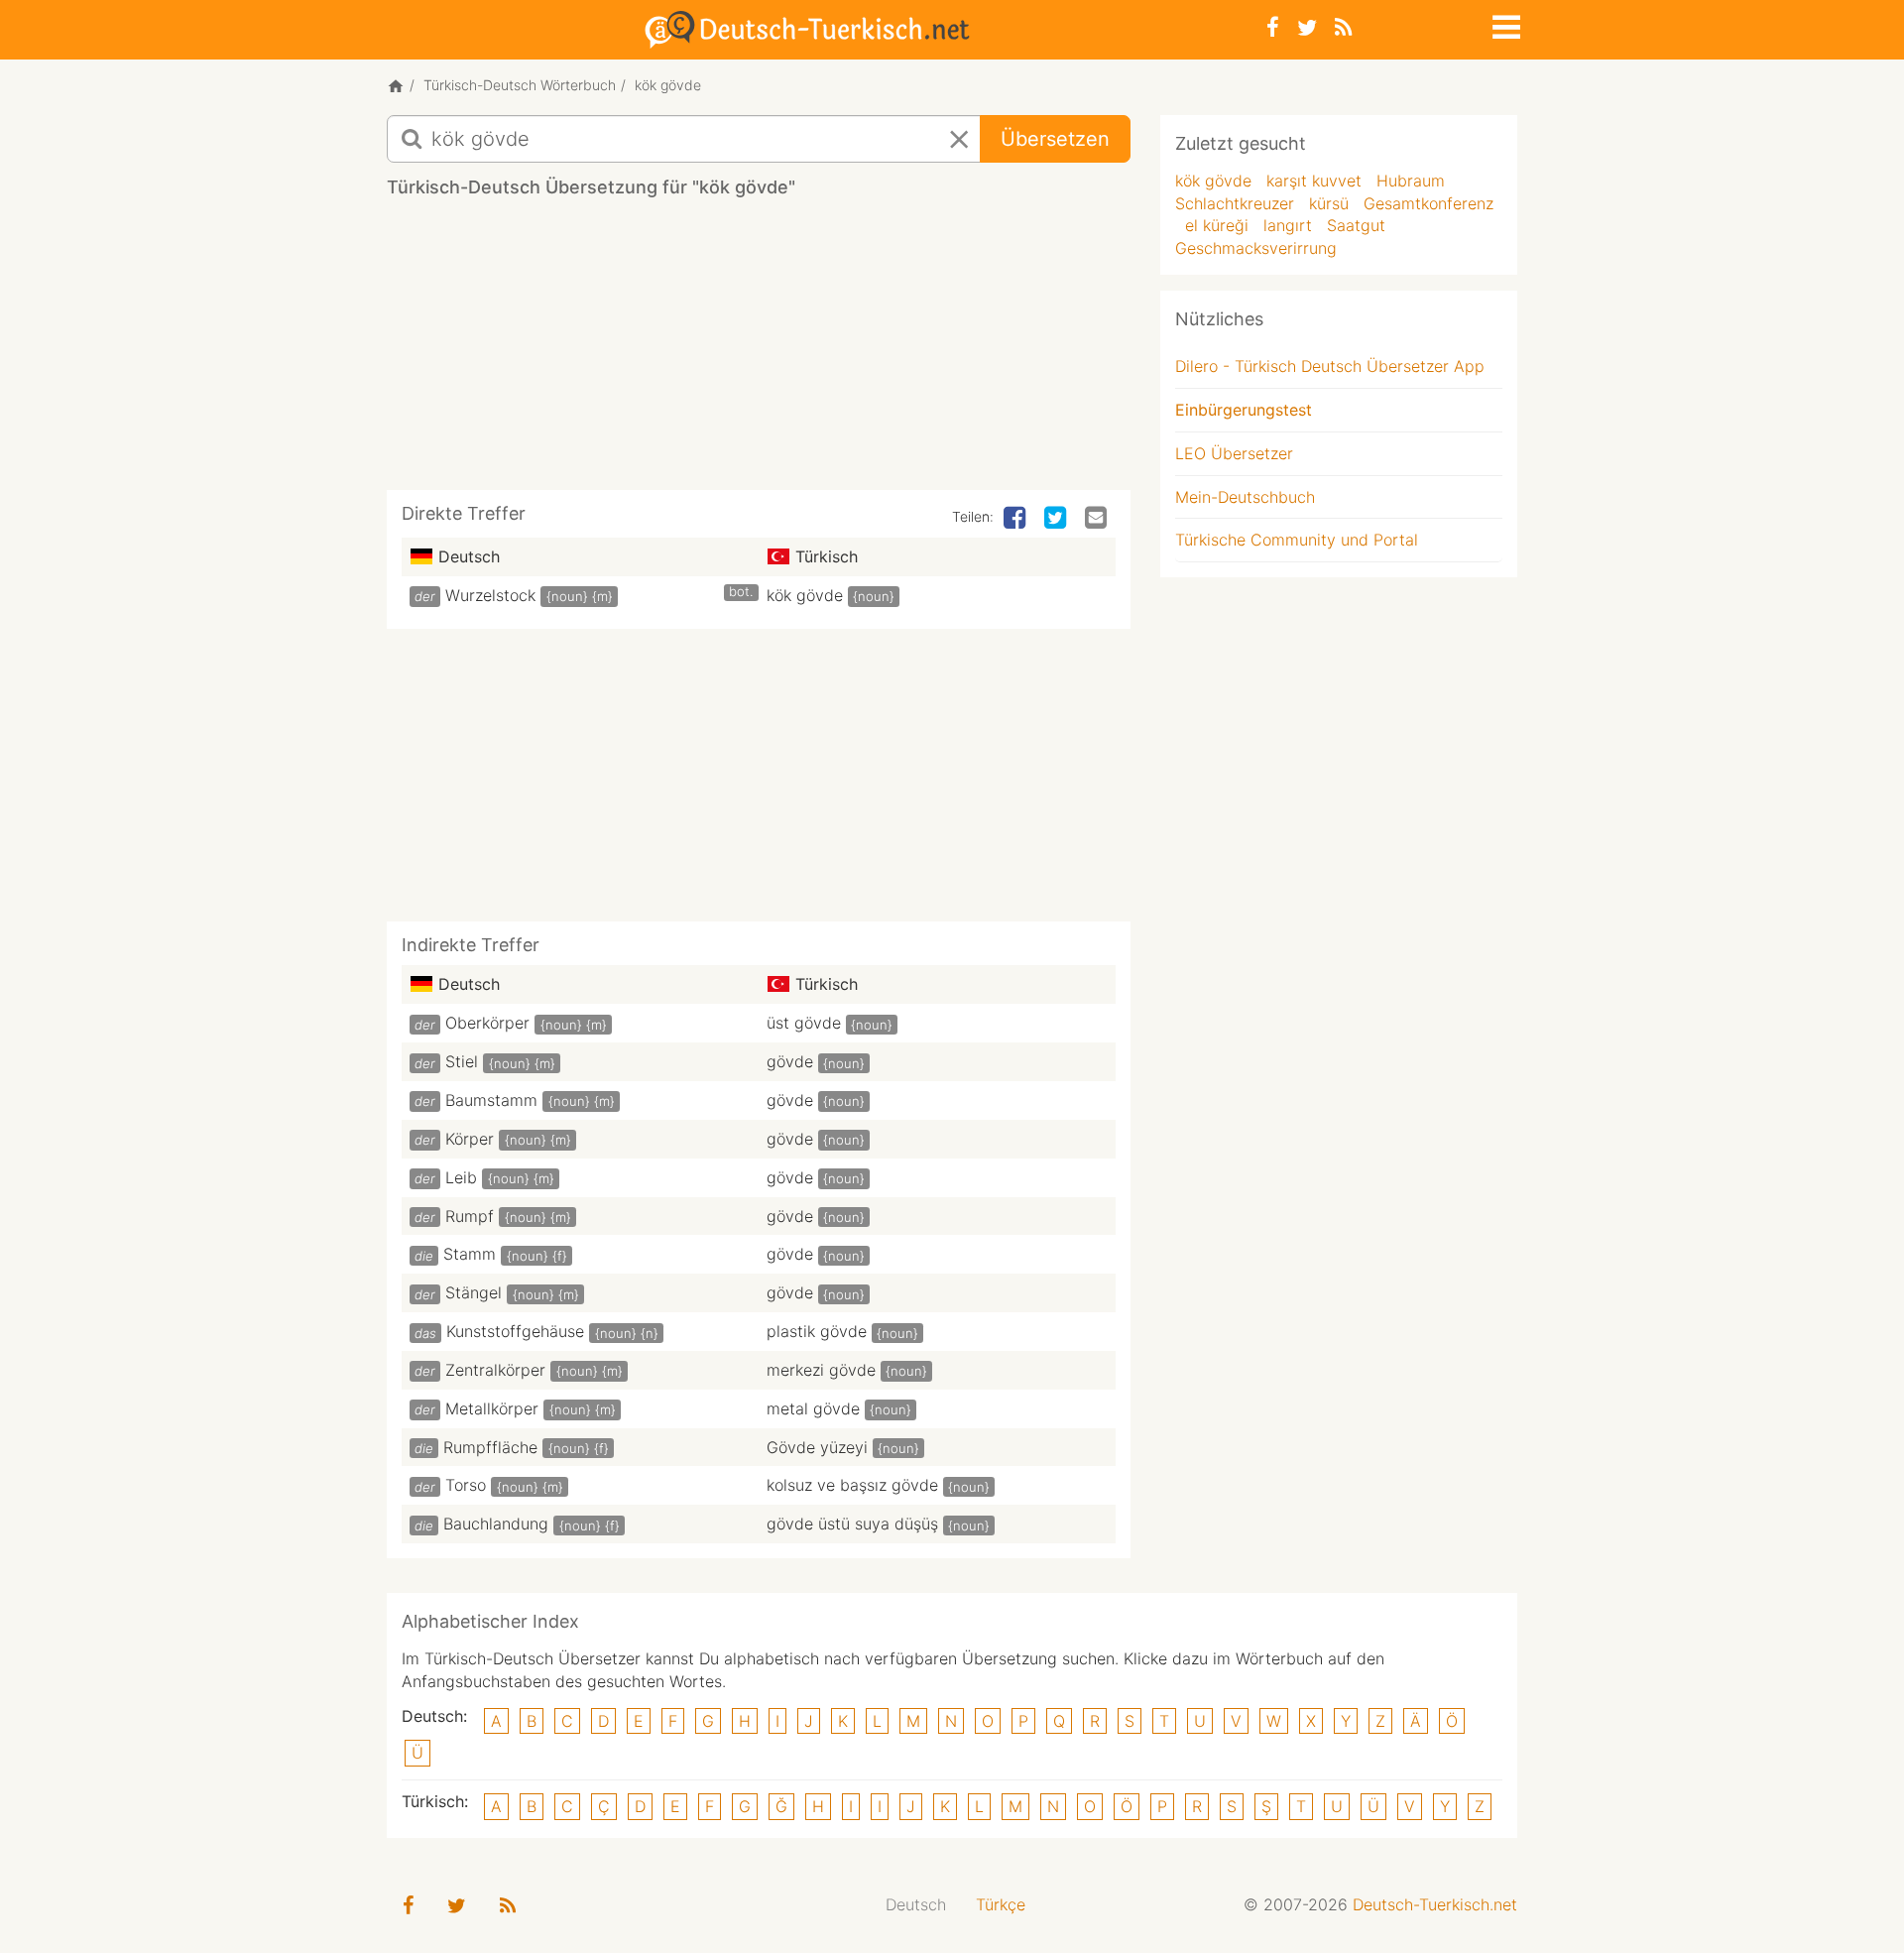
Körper (470, 1139)
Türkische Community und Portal (1297, 540)
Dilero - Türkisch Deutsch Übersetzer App (1330, 366)
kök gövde (805, 595)
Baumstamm (491, 1100)
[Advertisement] (759, 351)
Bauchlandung (496, 1524)
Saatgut (1356, 225)
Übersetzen (1055, 139)
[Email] (1098, 519)
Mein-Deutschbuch (1245, 497)
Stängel (474, 1292)
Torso (466, 1485)
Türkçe (1001, 1904)
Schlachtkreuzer (1235, 203)
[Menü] (1504, 24)
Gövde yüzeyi (817, 1447)
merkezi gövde (821, 1370)
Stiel (462, 1061)
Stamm (470, 1254)
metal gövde (813, 1408)
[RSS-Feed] (1343, 27)
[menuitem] (916, 1905)
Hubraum (1411, 181)
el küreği (1217, 225)
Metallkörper (492, 1408)
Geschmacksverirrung (1256, 248)
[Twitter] (1307, 27)
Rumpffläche (490, 1447)
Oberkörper (487, 1023)
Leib (461, 1177)
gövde (790, 1061)
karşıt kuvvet (1314, 181)
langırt (1288, 225)
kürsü (1329, 203)
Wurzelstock (490, 595)
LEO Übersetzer (1234, 453)
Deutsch (916, 1904)
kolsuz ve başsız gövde (852, 1485)
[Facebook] (1273, 27)
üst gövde (804, 1023)
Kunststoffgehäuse (515, 1331)
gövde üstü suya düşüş (852, 1524)
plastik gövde (817, 1331)
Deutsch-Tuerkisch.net (1435, 1904)
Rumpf (470, 1216)
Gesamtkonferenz (1428, 203)
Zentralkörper (495, 1370)
